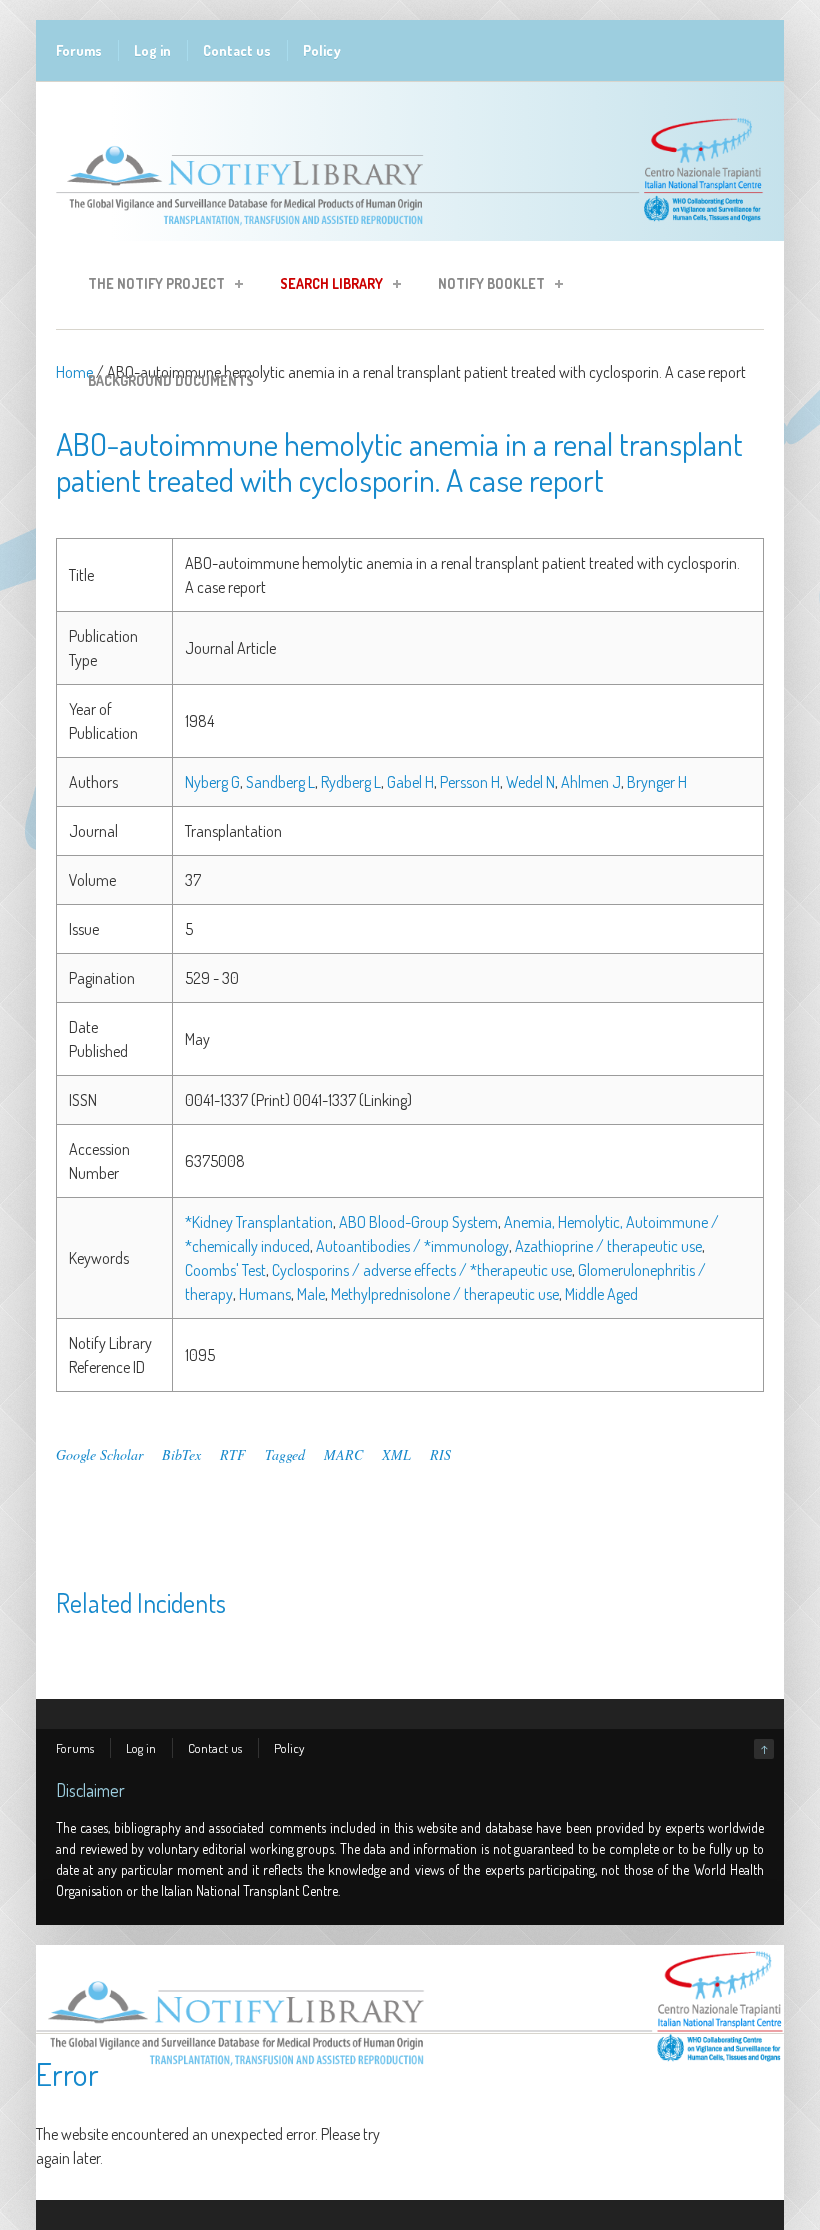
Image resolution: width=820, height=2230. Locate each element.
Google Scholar (99, 1454)
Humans (265, 1294)
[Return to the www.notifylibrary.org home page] (410, 231)
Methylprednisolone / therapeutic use (445, 1294)
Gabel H (410, 782)
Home (74, 372)
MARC (343, 1454)
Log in (152, 50)
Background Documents (171, 380)
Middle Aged (601, 1294)
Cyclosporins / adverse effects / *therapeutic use (422, 1270)
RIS (440, 1454)
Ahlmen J (591, 782)
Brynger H (657, 782)
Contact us (237, 50)
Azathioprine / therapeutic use (608, 1246)
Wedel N (530, 782)
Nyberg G (212, 782)
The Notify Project (150, 286)
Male (311, 1294)
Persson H (470, 782)
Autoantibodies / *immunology (412, 1246)
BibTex (181, 1454)
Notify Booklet (485, 286)
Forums (79, 50)
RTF (233, 1454)
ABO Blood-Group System (418, 1222)
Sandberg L (280, 782)
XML (396, 1454)
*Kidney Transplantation (259, 1222)
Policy (322, 50)
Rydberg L (351, 782)
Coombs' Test (225, 1270)
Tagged (285, 1454)
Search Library (325, 286)
